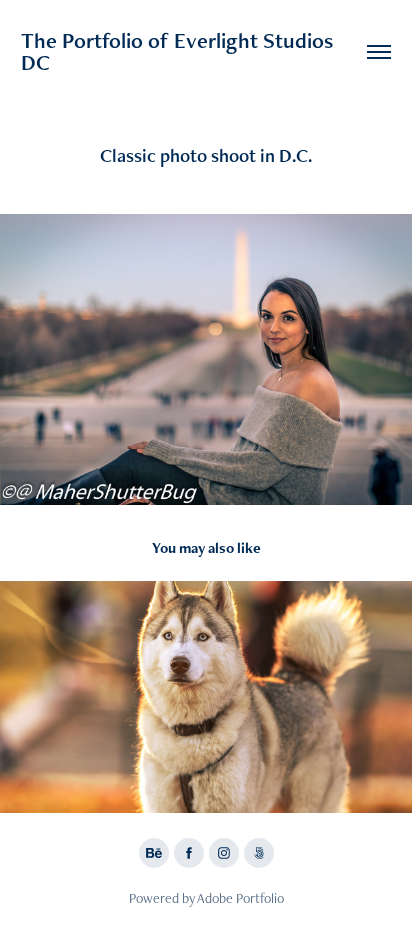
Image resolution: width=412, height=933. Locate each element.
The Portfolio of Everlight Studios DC (179, 51)
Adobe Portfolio (240, 898)
